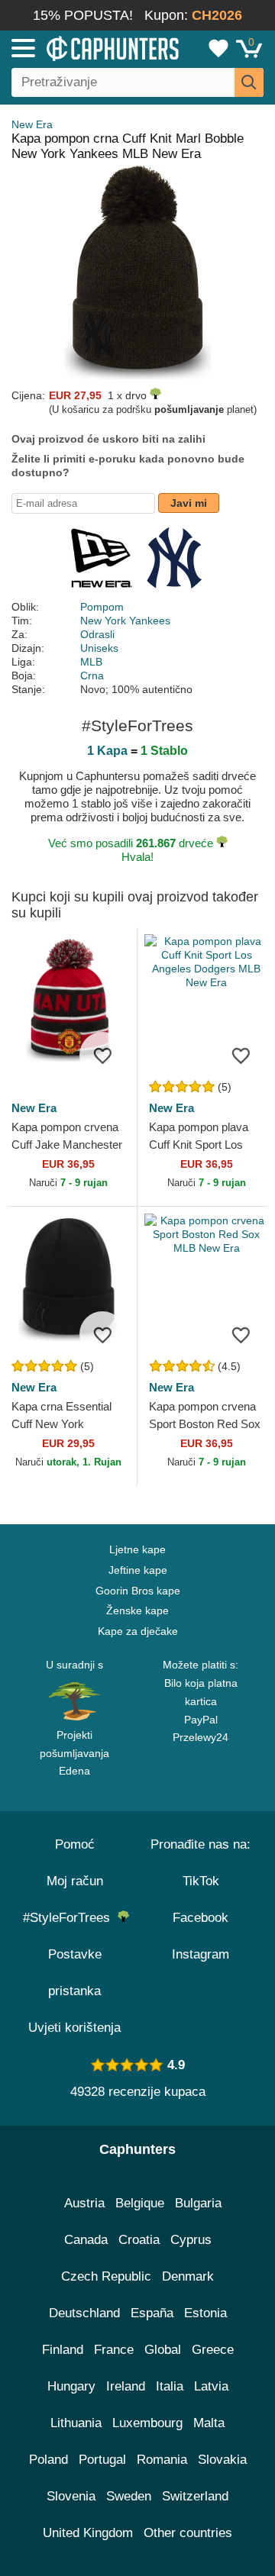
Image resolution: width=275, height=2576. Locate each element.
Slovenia (71, 2496)
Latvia (211, 2386)
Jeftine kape (138, 1570)
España (152, 2313)
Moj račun (75, 1881)
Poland (49, 2460)
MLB (91, 662)
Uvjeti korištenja (74, 2028)
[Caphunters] (80, 47)
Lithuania (76, 2423)
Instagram (201, 1954)
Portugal (102, 2460)
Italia (170, 2386)
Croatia (139, 2240)
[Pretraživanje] (249, 82)
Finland (63, 2350)
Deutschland (84, 2313)
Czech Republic (106, 2276)
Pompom (102, 607)
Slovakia (222, 2460)
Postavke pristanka (75, 1973)
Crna (92, 675)
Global (163, 2350)
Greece (213, 2350)
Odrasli (97, 634)
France (114, 2350)
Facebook (201, 1918)
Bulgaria (198, 2203)
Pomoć (75, 1844)
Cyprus (191, 2240)
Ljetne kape (137, 1549)
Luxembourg (147, 2423)
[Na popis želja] (102, 1055)
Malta (209, 2423)
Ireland (126, 2386)
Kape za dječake (138, 1631)
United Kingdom (88, 2533)
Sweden (129, 2496)
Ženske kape (137, 1610)
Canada (86, 2240)
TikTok (201, 1881)
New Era (32, 124)
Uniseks (99, 648)
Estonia (205, 2313)
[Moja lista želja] (218, 48)
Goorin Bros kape (138, 1591)
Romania (162, 2460)
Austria (84, 2203)
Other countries (188, 2533)
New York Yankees (125, 621)
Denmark (188, 2276)
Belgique (140, 2203)
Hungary (71, 2386)
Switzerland (195, 2496)
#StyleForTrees (70, 1918)
